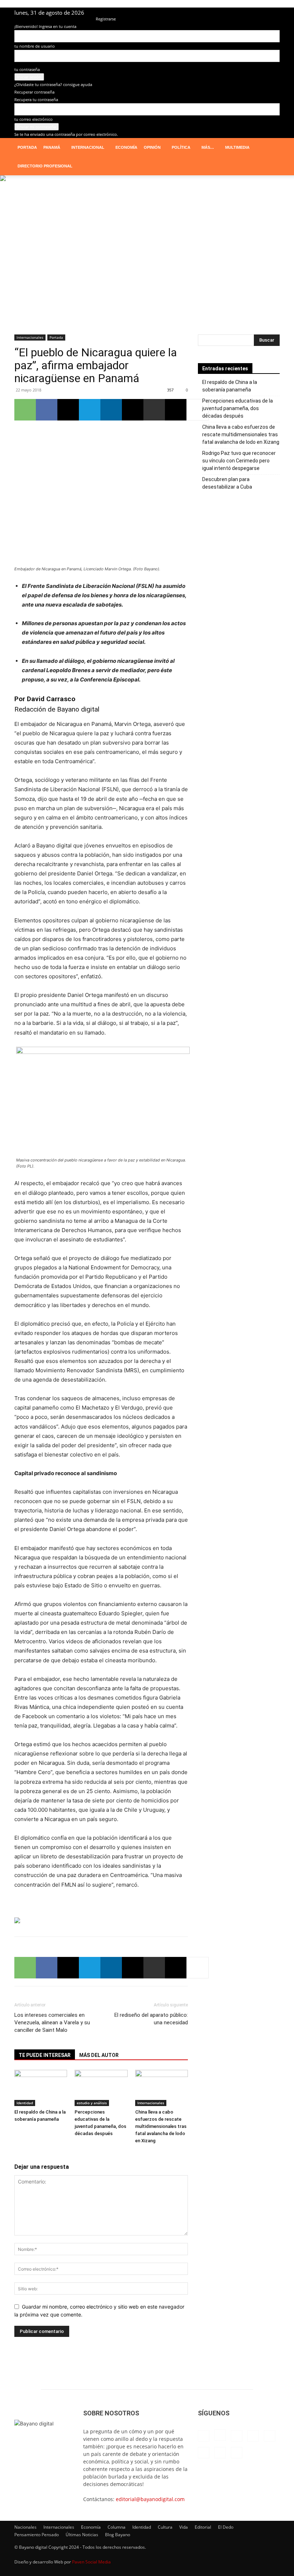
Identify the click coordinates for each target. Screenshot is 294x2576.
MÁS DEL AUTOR (99, 2055)
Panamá (52, 147)
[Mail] (227, 13)
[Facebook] (191, 13)
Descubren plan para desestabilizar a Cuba (227, 483)
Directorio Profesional (45, 166)
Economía (126, 147)
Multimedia (237, 147)
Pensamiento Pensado (37, 2535)
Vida (184, 2527)
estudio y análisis (92, 2103)
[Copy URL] (176, 410)
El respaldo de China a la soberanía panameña (230, 386)
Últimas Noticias (82, 2535)
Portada (27, 147)
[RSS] (239, 13)
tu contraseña (27, 69)
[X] (262, 13)
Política (181, 147)
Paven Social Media (91, 2562)
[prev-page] (16, 2154)
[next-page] (20, 2154)
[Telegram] (251, 13)
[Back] (97, 11)
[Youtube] (274, 13)
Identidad (25, 2103)
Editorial (203, 2527)
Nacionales (25, 2527)
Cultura (165, 2527)
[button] (271, 148)
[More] (198, 410)
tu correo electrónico (34, 119)
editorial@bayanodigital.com (150, 2499)
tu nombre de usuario (35, 46)
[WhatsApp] (25, 410)
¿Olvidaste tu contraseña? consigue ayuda (53, 84)
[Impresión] (154, 410)
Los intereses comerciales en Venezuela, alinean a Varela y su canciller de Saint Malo (52, 2023)
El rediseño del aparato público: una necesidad (151, 2019)
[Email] (133, 410)
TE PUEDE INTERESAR (45, 2055)
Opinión (152, 147)
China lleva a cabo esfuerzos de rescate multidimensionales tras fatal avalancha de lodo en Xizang (161, 2126)
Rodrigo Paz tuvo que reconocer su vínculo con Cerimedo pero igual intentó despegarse (239, 461)
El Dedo (226, 2527)
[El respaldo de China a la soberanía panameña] (41, 2088)
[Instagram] (203, 13)
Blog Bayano (118, 2535)
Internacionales (30, 337)
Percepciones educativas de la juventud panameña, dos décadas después (238, 408)
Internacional (88, 147)
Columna (117, 2527)
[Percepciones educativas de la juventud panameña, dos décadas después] (101, 2088)
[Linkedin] (215, 13)
